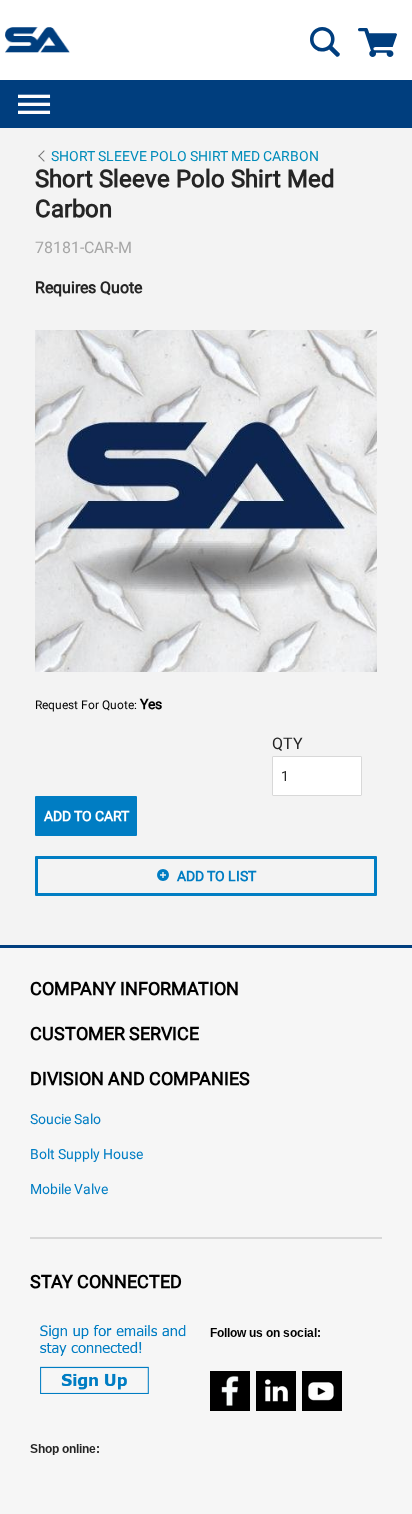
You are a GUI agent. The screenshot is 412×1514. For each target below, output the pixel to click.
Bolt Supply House (86, 1154)
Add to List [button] (216, 876)
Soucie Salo (65, 1119)
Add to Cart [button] (86, 816)
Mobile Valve (69, 1189)
